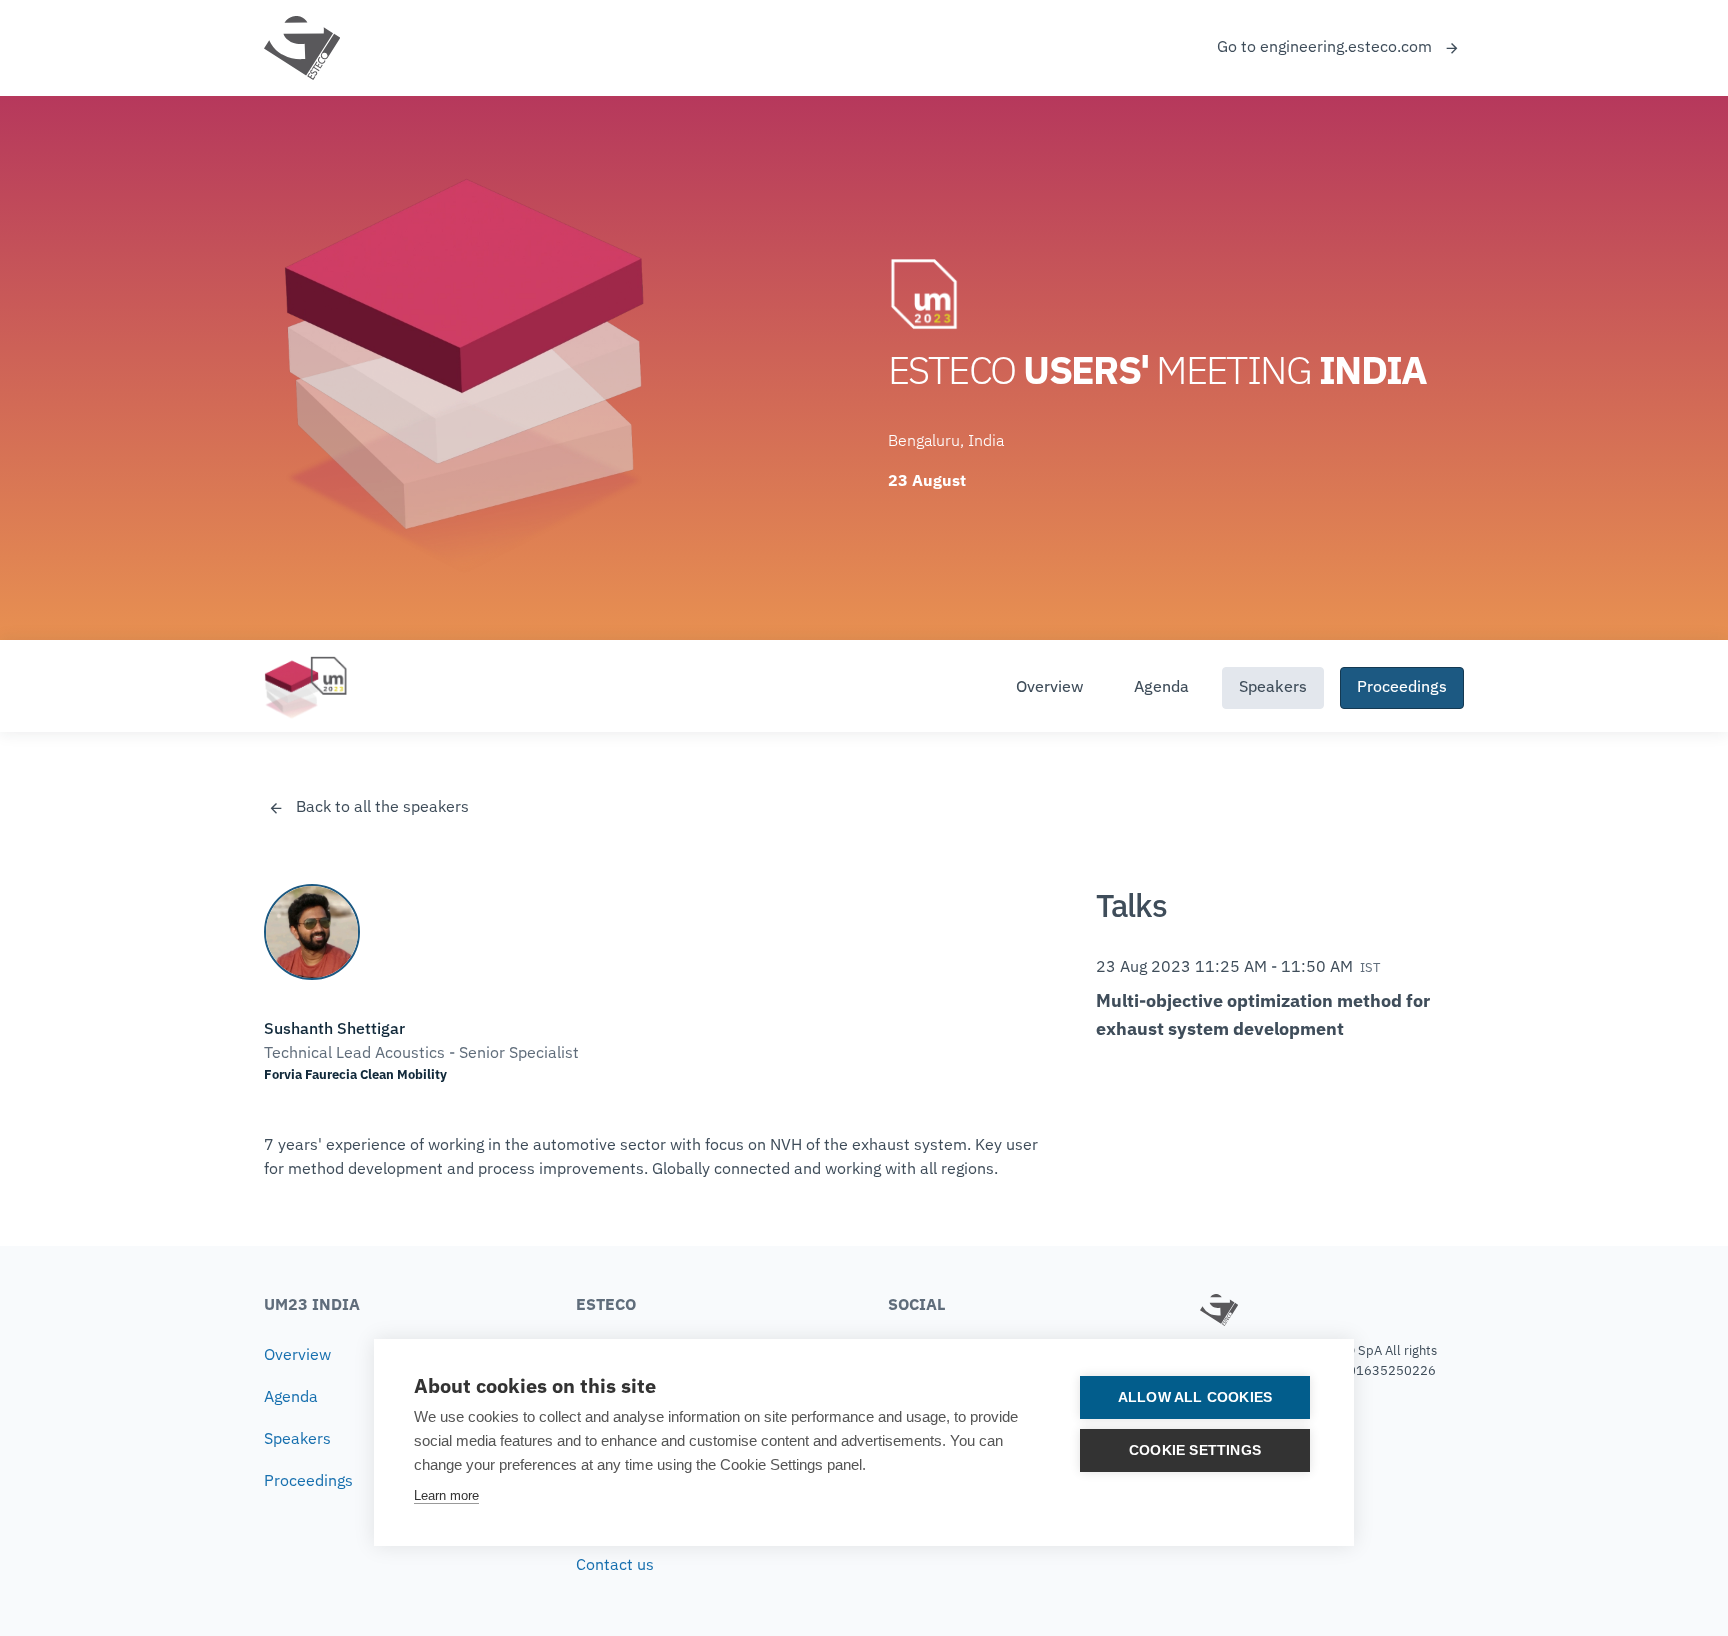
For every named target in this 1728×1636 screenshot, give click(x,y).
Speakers (1273, 688)
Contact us (615, 1566)
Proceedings (1402, 688)
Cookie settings (1195, 1450)
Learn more (446, 1495)
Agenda (1161, 688)
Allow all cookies (1195, 1397)
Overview (1050, 688)
